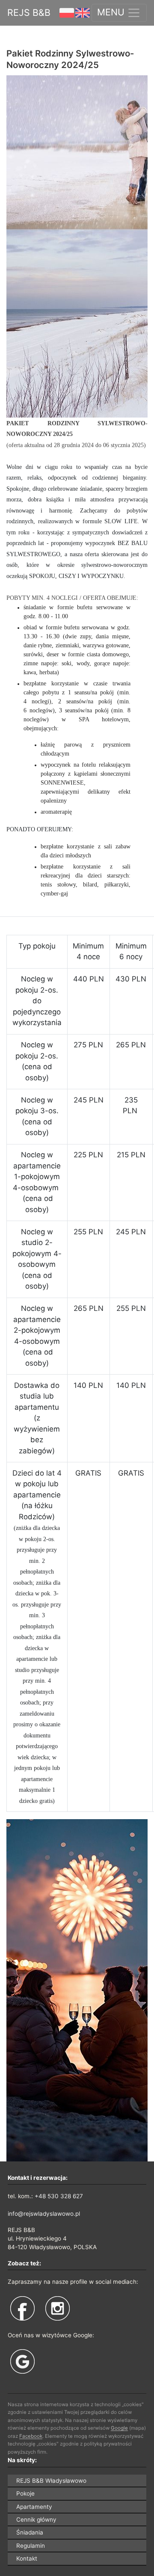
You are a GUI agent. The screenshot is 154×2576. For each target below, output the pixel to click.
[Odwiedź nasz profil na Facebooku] (23, 2309)
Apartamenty (34, 2507)
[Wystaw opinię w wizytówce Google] (23, 2361)
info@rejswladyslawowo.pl (44, 2214)
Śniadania (30, 2532)
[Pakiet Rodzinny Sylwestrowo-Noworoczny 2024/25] (77, 246)
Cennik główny (36, 2520)
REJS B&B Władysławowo (51, 2481)
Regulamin (31, 2546)
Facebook (31, 2436)
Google (119, 2428)
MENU (112, 12)
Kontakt (27, 2558)
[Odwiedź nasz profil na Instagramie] (58, 2309)
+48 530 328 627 (59, 2196)
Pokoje (25, 2493)
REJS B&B (29, 12)
